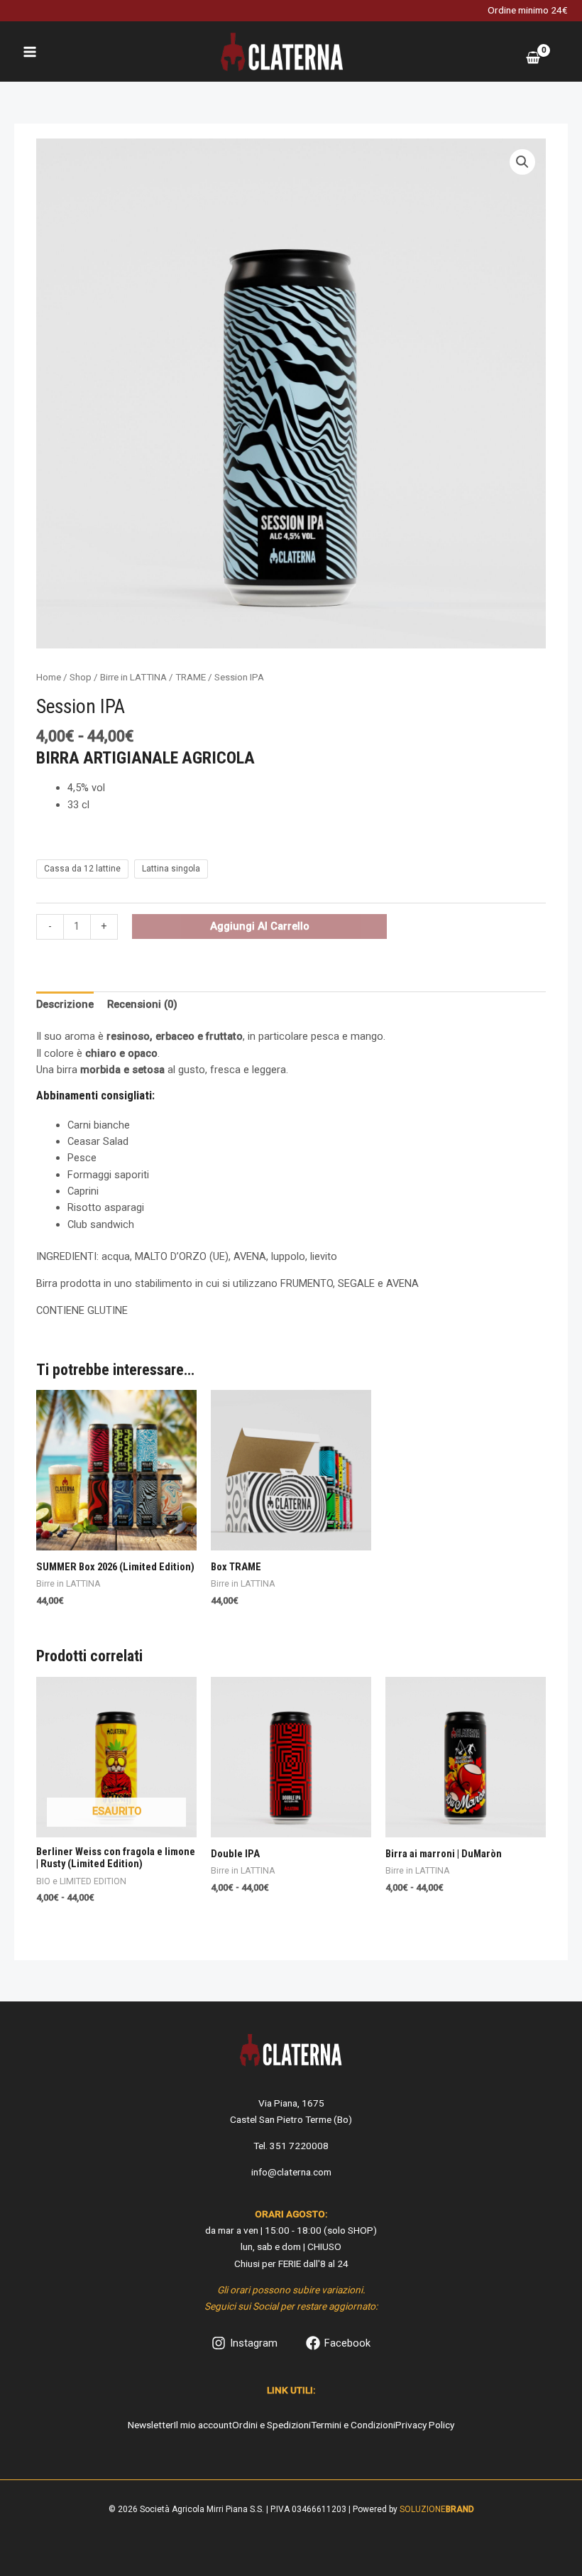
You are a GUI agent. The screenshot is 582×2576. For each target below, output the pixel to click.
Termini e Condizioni (353, 2425)
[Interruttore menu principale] (30, 51)
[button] (522, 162)
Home (49, 677)
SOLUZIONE (437, 2509)
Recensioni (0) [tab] (142, 1004)
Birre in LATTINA (133, 677)
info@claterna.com (291, 2172)
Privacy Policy (425, 2425)
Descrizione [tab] (65, 1004)
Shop (81, 677)
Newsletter (151, 2425)
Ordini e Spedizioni (271, 2425)
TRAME (191, 677)
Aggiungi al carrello (260, 926)
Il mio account (203, 2425)
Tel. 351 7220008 (291, 2146)
